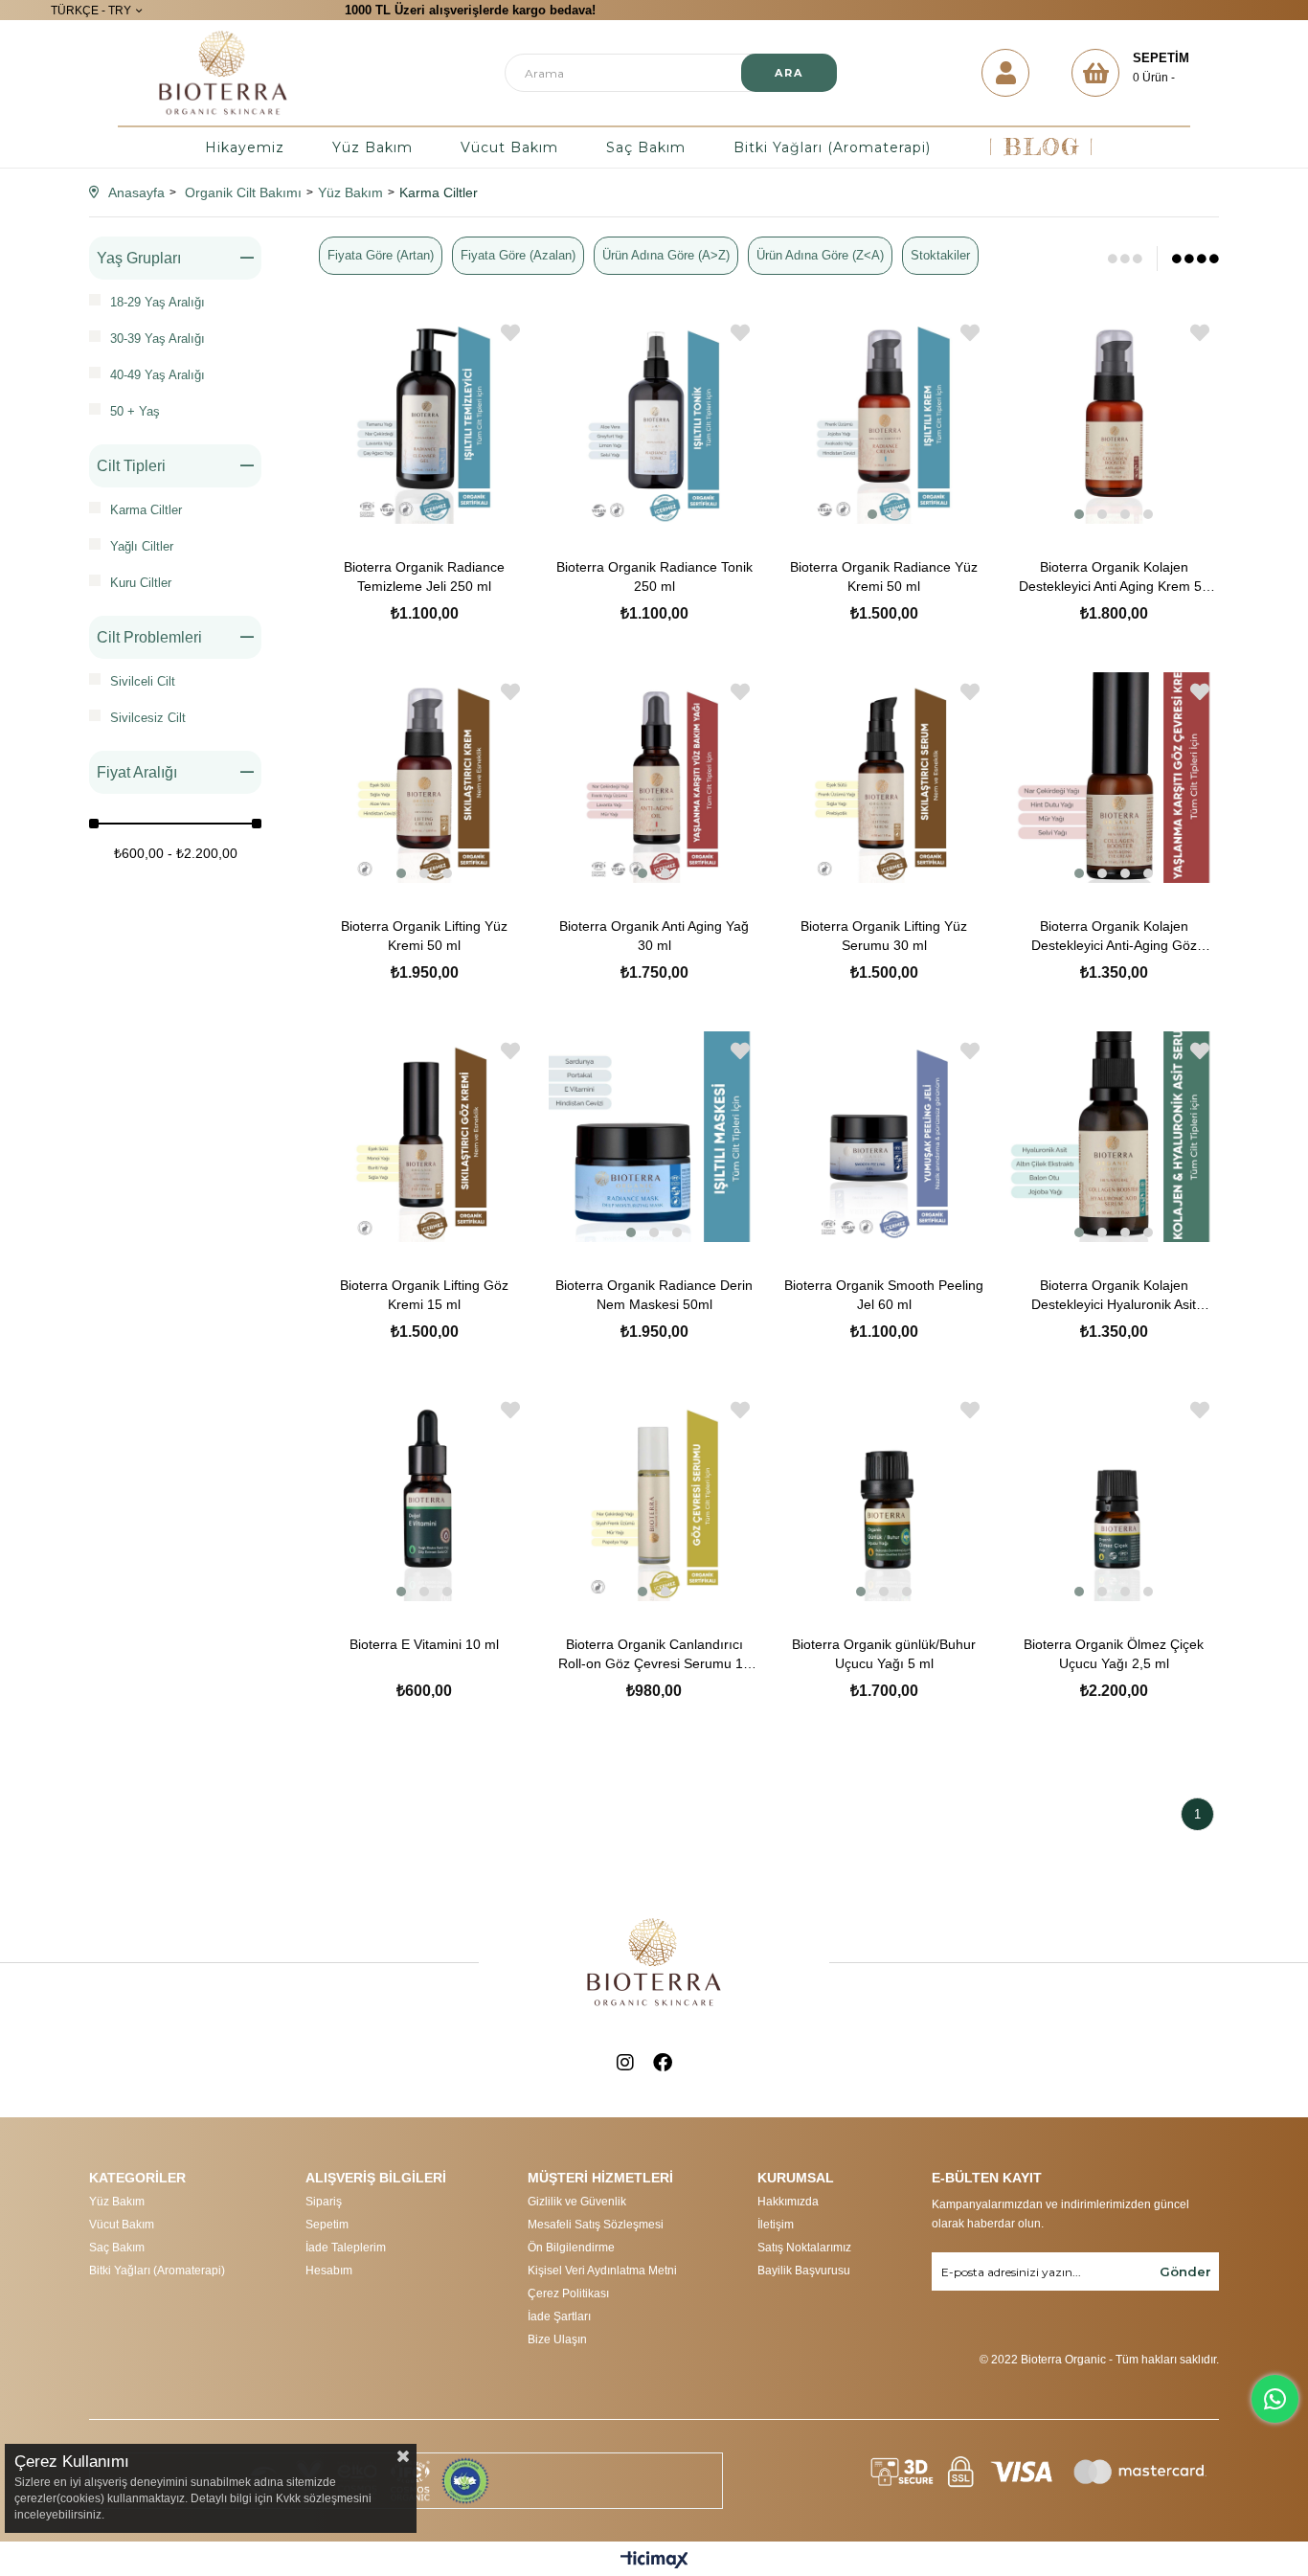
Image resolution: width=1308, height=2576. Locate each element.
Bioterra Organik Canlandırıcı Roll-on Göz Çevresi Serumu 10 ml (654, 1655)
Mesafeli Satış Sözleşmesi (596, 2225)
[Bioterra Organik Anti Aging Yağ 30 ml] (654, 778)
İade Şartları (559, 2316)
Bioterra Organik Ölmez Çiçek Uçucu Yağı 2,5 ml (1114, 1654)
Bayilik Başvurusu (804, 2271)
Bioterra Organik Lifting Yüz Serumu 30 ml (884, 936)
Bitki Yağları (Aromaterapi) (832, 147)
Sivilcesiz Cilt (148, 718)
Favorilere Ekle (510, 333)
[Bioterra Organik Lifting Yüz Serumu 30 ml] (884, 778)
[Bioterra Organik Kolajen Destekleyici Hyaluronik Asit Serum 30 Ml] (1114, 1137)
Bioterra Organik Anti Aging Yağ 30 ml (654, 936)
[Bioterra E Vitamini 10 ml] (424, 1496)
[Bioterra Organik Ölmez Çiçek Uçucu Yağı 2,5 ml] (1114, 1496)
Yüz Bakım (372, 147)
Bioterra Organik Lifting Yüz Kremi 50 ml (424, 936)
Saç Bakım (646, 147)
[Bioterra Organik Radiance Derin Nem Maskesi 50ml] (654, 1137)
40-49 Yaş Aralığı (158, 375)
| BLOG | (1041, 147)
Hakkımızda (788, 2202)
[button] (872, 514)
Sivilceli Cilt (143, 681)
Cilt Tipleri (131, 466)
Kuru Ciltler (141, 583)
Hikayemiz (245, 147)
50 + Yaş (135, 411)
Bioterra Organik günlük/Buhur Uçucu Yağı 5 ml (884, 1654)
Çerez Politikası (568, 2294)
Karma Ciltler (146, 510)
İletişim (776, 2225)
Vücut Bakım (509, 147)
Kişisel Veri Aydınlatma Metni (602, 2271)
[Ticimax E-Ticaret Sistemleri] (654, 2561)
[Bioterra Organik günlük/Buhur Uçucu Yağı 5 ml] (884, 1496)
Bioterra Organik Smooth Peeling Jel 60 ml (884, 1295)
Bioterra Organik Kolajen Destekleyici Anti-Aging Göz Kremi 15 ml (1114, 937)
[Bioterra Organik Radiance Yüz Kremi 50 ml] (884, 418)
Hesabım (329, 2271)
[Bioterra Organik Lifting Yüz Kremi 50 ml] (424, 778)
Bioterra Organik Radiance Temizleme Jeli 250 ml (424, 576)
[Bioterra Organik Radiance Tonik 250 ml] (654, 418)
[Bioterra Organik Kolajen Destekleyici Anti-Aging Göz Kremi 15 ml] (1114, 778)
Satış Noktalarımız (804, 2248)
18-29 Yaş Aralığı (158, 302)
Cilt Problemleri (149, 637)
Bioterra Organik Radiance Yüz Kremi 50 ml (884, 576)
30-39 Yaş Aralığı (158, 339)
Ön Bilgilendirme (571, 2248)
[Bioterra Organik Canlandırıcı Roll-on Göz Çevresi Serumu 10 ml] (654, 1496)
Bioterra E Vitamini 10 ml (424, 1644)
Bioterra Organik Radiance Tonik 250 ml (654, 576)
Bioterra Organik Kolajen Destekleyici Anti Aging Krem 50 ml (1114, 577)
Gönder (1185, 2271)
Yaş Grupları (139, 258)
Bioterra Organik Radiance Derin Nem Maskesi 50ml (654, 1295)
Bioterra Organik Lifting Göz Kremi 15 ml (424, 1295)
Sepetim (327, 2225)
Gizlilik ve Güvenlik (577, 2202)
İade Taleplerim (346, 2248)
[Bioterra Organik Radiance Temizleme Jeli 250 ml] (424, 418)
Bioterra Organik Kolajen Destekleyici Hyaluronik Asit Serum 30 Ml (1114, 1296)
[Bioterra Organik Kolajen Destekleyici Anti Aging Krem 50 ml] (1114, 418)
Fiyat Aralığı (137, 772)
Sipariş (324, 2202)
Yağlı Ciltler (142, 546)
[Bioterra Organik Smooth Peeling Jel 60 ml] (884, 1137)
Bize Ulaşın (557, 2339)
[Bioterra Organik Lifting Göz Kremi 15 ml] (424, 1137)
